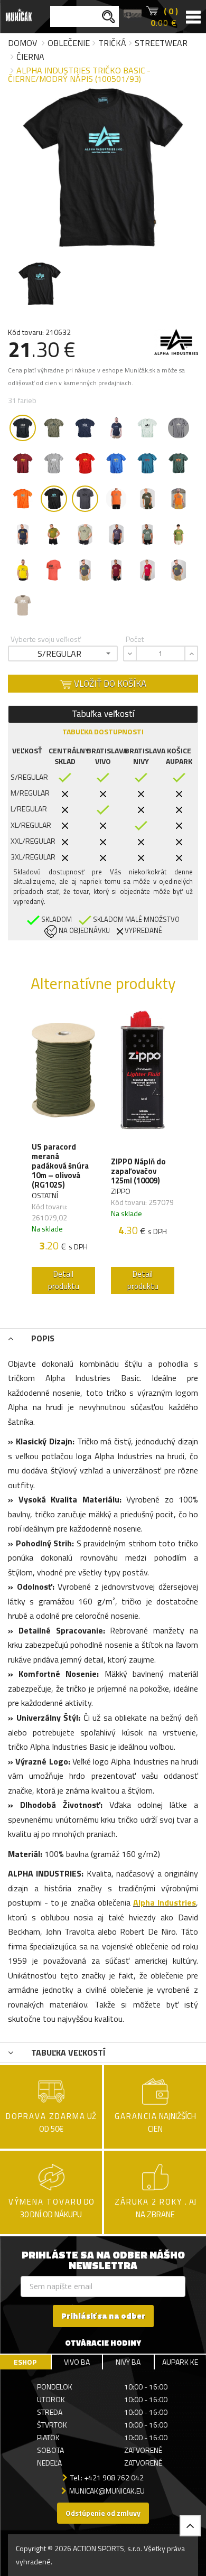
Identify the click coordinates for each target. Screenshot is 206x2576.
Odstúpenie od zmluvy (103, 2513)
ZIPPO (121, 1191)
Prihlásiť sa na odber (103, 2316)
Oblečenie (69, 43)
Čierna (30, 57)
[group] (63, 1155)
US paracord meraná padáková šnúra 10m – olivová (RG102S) (60, 1166)
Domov (22, 43)
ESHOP (25, 2362)
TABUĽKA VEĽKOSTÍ (67, 2052)
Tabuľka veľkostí (103, 714)
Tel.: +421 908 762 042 (107, 2477)
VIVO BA (77, 2362)
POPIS (42, 1338)
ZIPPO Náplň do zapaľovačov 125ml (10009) (138, 1171)
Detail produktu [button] (64, 1280)
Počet (135, 639)
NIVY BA (128, 2362)
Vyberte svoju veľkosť (46, 639)
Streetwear (161, 43)
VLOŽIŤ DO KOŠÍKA (109, 684)
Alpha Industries (165, 1902)
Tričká (112, 43)
